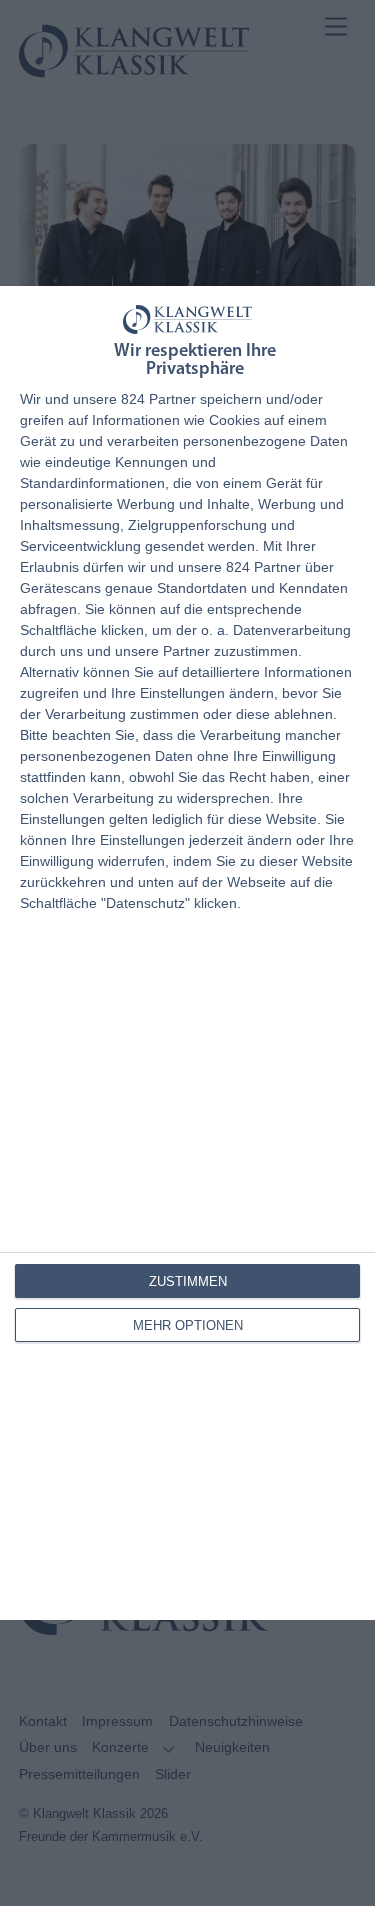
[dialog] (187, 953)
